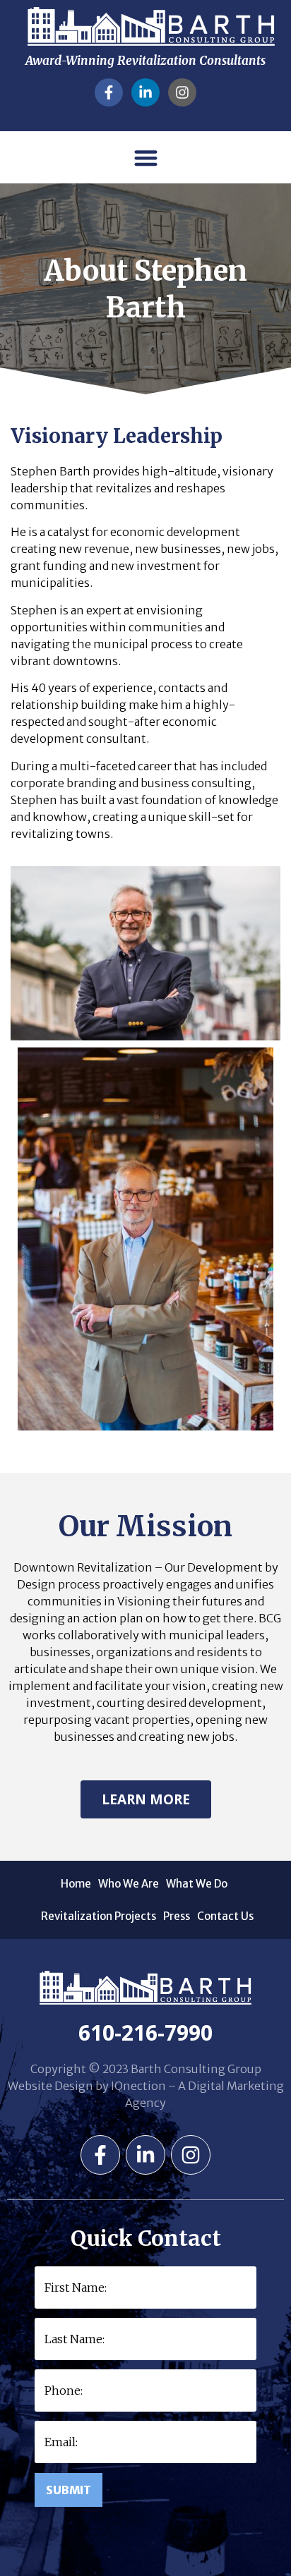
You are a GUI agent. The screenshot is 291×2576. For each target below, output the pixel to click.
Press (177, 1916)
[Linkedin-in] (145, 92)
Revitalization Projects (99, 1916)
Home (76, 1884)
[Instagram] (182, 92)
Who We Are (129, 1884)
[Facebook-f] (109, 92)
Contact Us (225, 1916)
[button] (146, 158)
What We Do (197, 1884)
